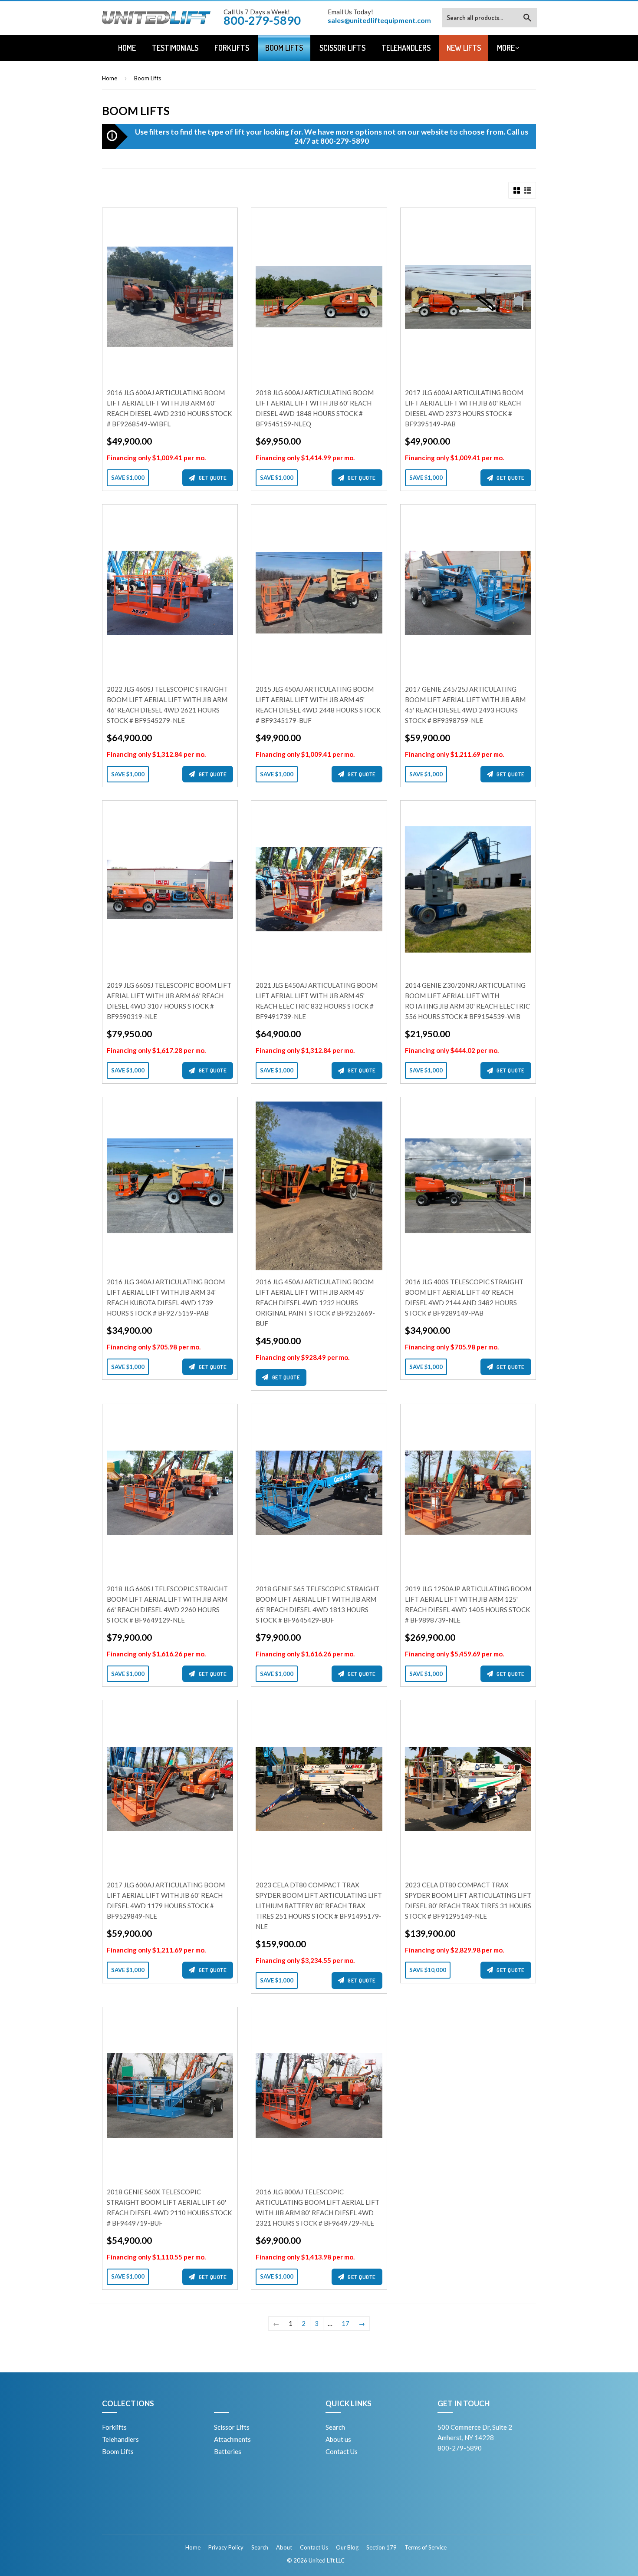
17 (345, 2323)
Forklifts (232, 48)
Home (127, 48)
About (284, 2547)
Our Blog (347, 2547)
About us (338, 2439)
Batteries (228, 2451)
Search (335, 2427)
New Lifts (464, 48)
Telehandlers (406, 48)
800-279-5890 (345, 141)
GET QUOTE (213, 478)
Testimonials (175, 48)
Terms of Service (426, 2547)
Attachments (232, 2439)
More (506, 48)
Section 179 (381, 2547)
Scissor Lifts (342, 48)
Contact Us (342, 2451)
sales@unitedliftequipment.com (379, 20)
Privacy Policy (226, 2547)
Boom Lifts (284, 48)
